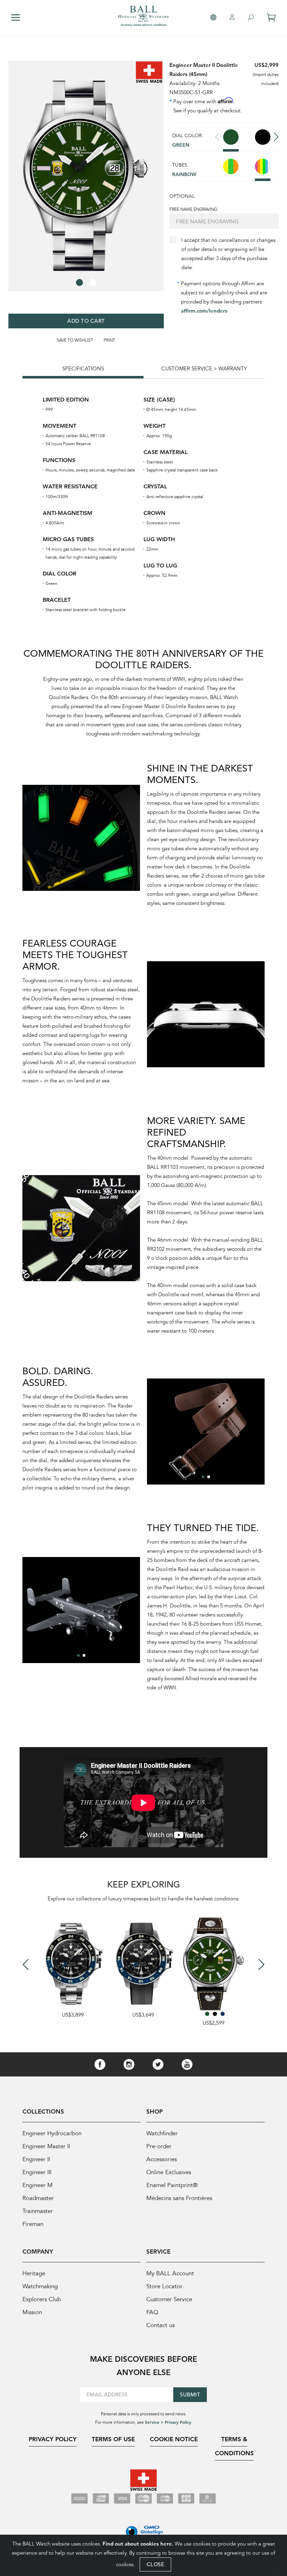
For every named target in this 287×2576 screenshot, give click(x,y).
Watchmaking (40, 2286)
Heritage (34, 2273)
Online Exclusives (169, 2172)
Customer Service (169, 2299)
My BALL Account (170, 2273)
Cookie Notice (174, 2439)
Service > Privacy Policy (168, 2422)
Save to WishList (75, 340)
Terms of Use (113, 2439)
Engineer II (36, 2159)
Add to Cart (86, 321)
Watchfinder (162, 2133)
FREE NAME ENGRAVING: (194, 209)
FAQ (152, 2312)
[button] (79, 282)
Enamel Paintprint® (172, 2185)
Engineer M (37, 2185)
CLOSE (156, 2564)
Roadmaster (38, 2198)
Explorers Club (42, 2299)
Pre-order (159, 2146)
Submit (190, 2395)
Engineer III (37, 2172)
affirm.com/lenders (204, 311)
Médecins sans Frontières (179, 2198)
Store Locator (164, 2286)
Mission (32, 2312)
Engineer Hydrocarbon (52, 2133)
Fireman (33, 2224)
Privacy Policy (53, 2439)
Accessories (162, 2159)
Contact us (160, 2325)
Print (109, 340)
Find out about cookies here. (138, 2544)
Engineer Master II (46, 2146)
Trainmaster (38, 2211)
